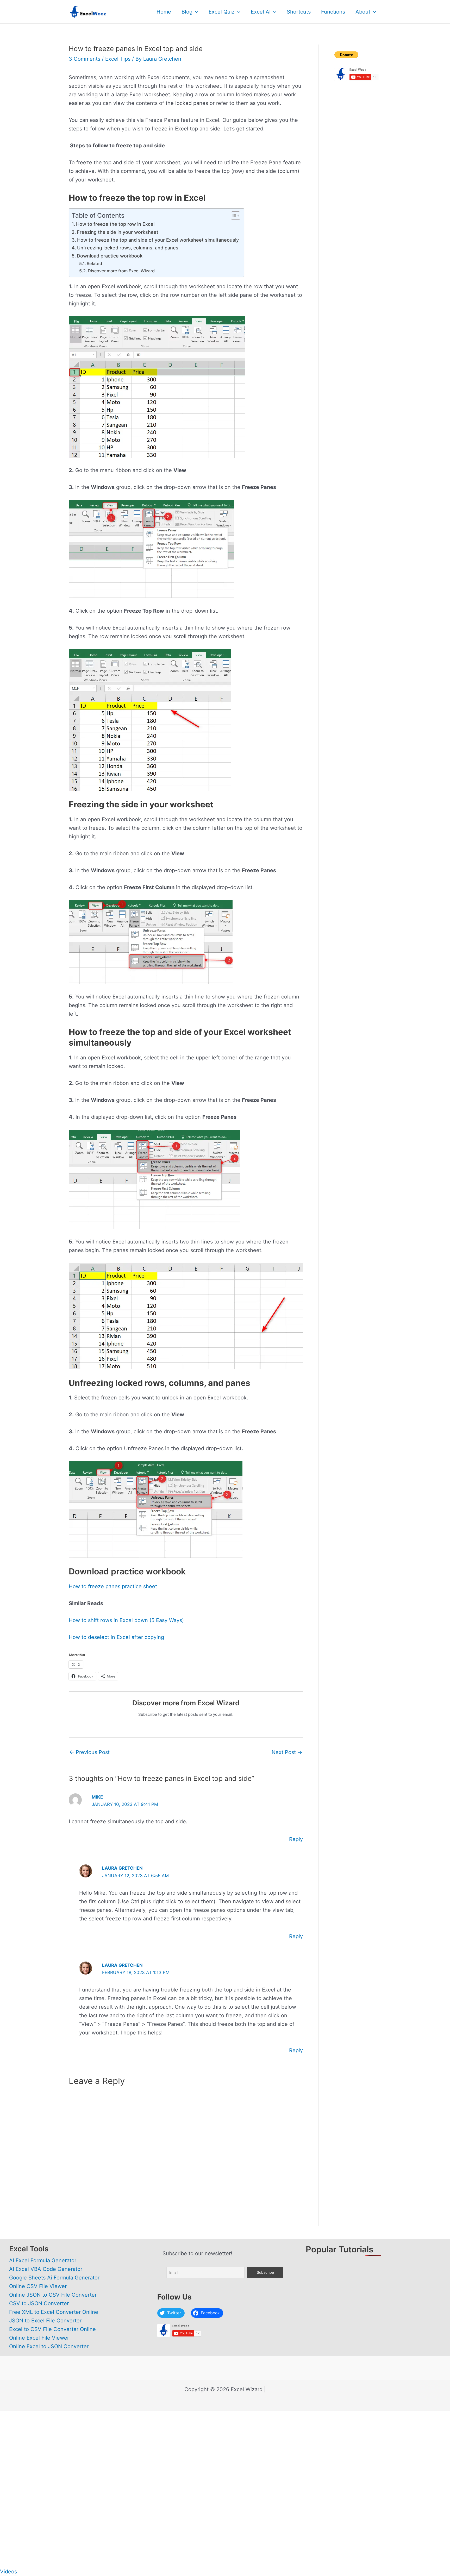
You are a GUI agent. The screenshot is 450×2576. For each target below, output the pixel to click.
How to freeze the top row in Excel (115, 224)
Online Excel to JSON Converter (49, 2346)
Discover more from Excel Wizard (121, 271)
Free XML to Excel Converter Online (54, 2312)
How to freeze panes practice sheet (113, 1586)
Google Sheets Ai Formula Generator (54, 2278)
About (363, 12)
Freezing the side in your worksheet (118, 232)
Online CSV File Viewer (38, 2286)
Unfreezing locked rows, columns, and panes (128, 248)
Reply (296, 1839)
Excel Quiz (222, 12)
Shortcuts (299, 12)
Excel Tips (118, 59)
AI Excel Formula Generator (43, 2260)
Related (94, 263)
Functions (333, 12)
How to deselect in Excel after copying (116, 1637)
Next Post (287, 1752)
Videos (8, 2572)
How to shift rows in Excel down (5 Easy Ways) (126, 1620)
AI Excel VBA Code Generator (46, 2269)
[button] (195, 12)
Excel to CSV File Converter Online (52, 2329)
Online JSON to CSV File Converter (53, 2295)
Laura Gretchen (122, 1868)
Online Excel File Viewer (39, 2338)
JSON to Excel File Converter (45, 2321)
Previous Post (89, 1752)
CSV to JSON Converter (39, 2303)
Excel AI (261, 12)
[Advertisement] (358, 168)
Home (164, 12)
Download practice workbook (110, 256)
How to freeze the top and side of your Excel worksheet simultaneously (158, 240)
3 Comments (85, 59)
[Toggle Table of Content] (233, 216)
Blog (187, 12)
